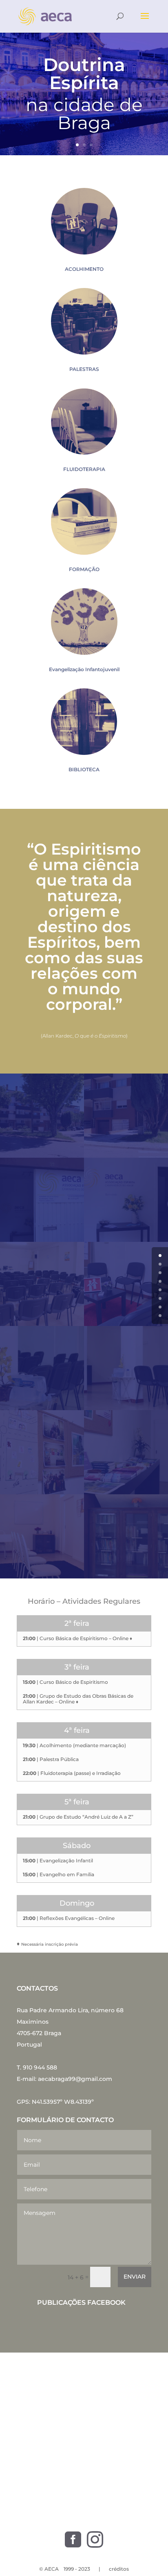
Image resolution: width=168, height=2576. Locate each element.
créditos (119, 2569)
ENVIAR (135, 2277)
